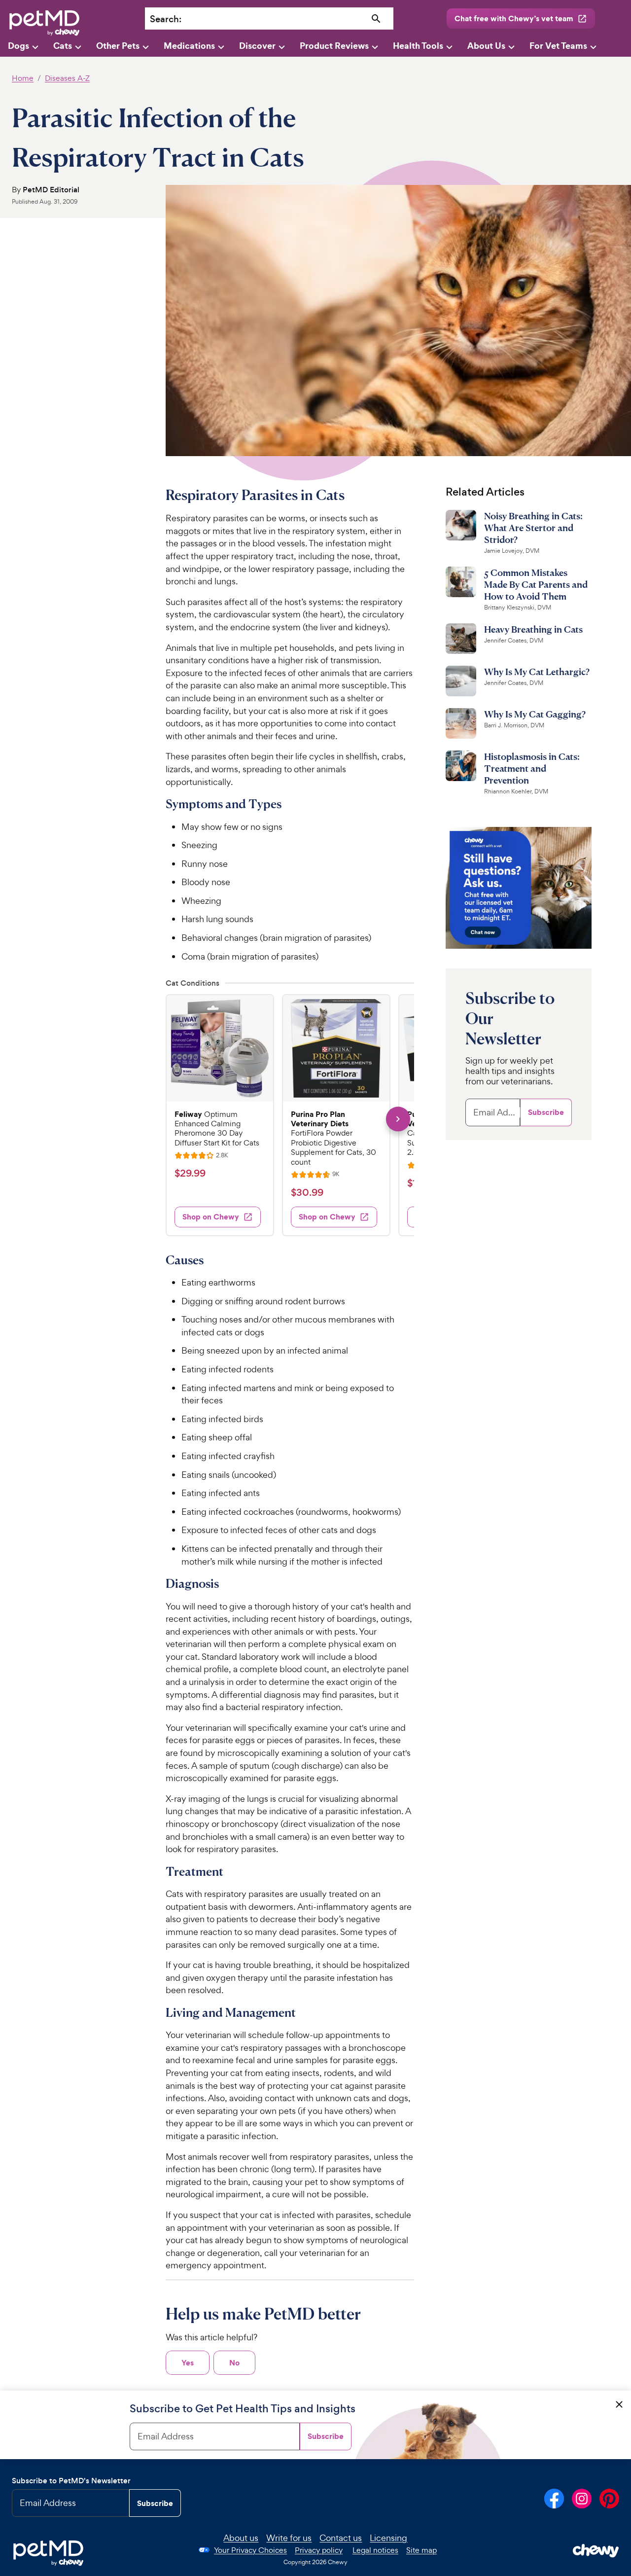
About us (241, 2538)
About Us (486, 46)
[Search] (376, 19)
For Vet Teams (558, 46)
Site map (421, 2550)
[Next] (398, 1119)
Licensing (388, 2538)
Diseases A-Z (67, 78)
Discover (257, 46)
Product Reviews (334, 46)
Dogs (18, 46)
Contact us (341, 2538)
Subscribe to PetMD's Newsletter (71, 2481)
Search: (166, 19)
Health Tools (418, 46)
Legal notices (375, 2550)
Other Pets (118, 46)
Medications (189, 46)
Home (23, 78)
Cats (63, 46)
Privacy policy (319, 2550)
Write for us (289, 2538)
